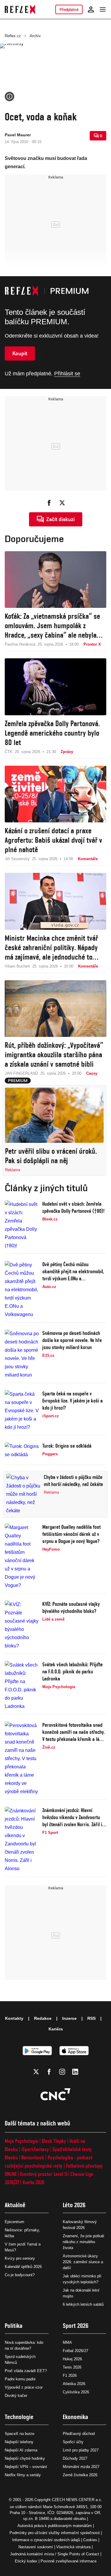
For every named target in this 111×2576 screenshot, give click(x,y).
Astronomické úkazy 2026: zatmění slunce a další (83, 2262)
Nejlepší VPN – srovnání (26, 2467)
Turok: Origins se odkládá (67, 1446)
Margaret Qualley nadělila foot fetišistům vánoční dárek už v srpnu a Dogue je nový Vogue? (71, 1534)
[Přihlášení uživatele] (91, 9)
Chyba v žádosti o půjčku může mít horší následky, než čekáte (73, 1481)
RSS (91, 2018)
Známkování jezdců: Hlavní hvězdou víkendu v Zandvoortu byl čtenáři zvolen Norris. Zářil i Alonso (72, 1818)
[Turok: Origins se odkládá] (22, 1452)
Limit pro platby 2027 (81, 2450)
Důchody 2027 (75, 2458)
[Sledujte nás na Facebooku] (49, 2072)
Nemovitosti (33, 2157)
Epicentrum (15, 2222)
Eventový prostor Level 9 (44, 2174)
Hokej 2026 (72, 2359)
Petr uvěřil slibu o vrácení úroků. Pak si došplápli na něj (51, 1156)
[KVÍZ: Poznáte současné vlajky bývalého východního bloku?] (22, 1625)
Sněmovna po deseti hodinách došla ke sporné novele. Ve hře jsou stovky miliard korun (72, 1340)
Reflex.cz (13, 36)
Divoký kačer (16, 2396)
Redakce (43, 2018)
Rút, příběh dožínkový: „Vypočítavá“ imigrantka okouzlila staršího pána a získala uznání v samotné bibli (54, 1055)
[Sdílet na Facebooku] (49, 503)
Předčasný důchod (79, 2434)
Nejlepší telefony (19, 2442)
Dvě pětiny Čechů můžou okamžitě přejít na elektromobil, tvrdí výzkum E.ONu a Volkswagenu (73, 1272)
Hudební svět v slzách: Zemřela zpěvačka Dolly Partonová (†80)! (73, 1207)
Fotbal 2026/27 (75, 2351)
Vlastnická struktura (73, 2547)
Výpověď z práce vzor (24, 2387)
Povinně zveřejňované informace (69, 2561)
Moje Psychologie (21, 2141)
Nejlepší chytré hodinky (25, 2458)
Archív (35, 36)
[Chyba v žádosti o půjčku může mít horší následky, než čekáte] (23, 1494)
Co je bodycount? (20, 2275)
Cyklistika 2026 (76, 2392)
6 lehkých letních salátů (83, 2304)
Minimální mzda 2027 (81, 2467)
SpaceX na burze (20, 2434)
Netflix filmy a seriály (23, 2475)
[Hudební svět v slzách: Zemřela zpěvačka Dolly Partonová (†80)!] (22, 1225)
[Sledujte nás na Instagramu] (62, 2072)
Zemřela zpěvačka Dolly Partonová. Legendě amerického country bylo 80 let (52, 733)
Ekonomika (75, 2417)
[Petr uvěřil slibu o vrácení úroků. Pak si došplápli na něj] (54, 1115)
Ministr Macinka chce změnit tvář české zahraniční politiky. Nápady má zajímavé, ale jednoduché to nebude (51, 948)
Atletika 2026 (74, 2384)
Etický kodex (26, 2561)
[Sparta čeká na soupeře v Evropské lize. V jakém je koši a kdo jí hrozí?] (22, 1411)
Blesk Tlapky (54, 2141)
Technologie (19, 2417)
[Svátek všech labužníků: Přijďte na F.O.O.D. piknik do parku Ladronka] (22, 1686)
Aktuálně (15, 2205)
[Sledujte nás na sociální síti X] (36, 2072)
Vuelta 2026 (33, 2182)
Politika (14, 2326)
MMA (67, 2342)
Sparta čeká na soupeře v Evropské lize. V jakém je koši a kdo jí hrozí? (73, 1401)
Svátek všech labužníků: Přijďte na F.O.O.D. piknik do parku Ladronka (73, 1671)
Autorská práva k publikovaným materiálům (55, 2526)
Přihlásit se (67, 374)
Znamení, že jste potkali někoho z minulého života (83, 2242)
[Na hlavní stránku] (20, 9)
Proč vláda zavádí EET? (26, 2371)
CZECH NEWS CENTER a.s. (77, 2500)
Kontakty (14, 2018)
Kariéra (56, 2029)
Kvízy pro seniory (20, 2258)
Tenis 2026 (72, 2367)
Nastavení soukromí (36, 2547)
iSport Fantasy (35, 2149)
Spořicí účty (73, 2442)
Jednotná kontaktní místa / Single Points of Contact (55, 2554)
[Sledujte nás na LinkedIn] (75, 2072)
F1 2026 (70, 2375)
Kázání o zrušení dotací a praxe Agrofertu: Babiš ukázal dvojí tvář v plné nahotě (53, 840)
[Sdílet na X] (62, 503)
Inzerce (69, 2018)
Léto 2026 (74, 2205)
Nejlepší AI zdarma (21, 2450)
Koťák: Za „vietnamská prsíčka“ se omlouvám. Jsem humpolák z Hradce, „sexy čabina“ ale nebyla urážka (52, 626)
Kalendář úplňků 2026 (23, 2267)
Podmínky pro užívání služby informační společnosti (55, 2533)
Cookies (90, 2540)
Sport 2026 (76, 2326)
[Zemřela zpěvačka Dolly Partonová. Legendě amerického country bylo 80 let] (55, 687)
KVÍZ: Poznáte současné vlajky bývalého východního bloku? (71, 1607)
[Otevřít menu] (103, 9)
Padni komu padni (20, 2379)
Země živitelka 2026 (80, 2475)
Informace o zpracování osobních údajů (46, 2540)
